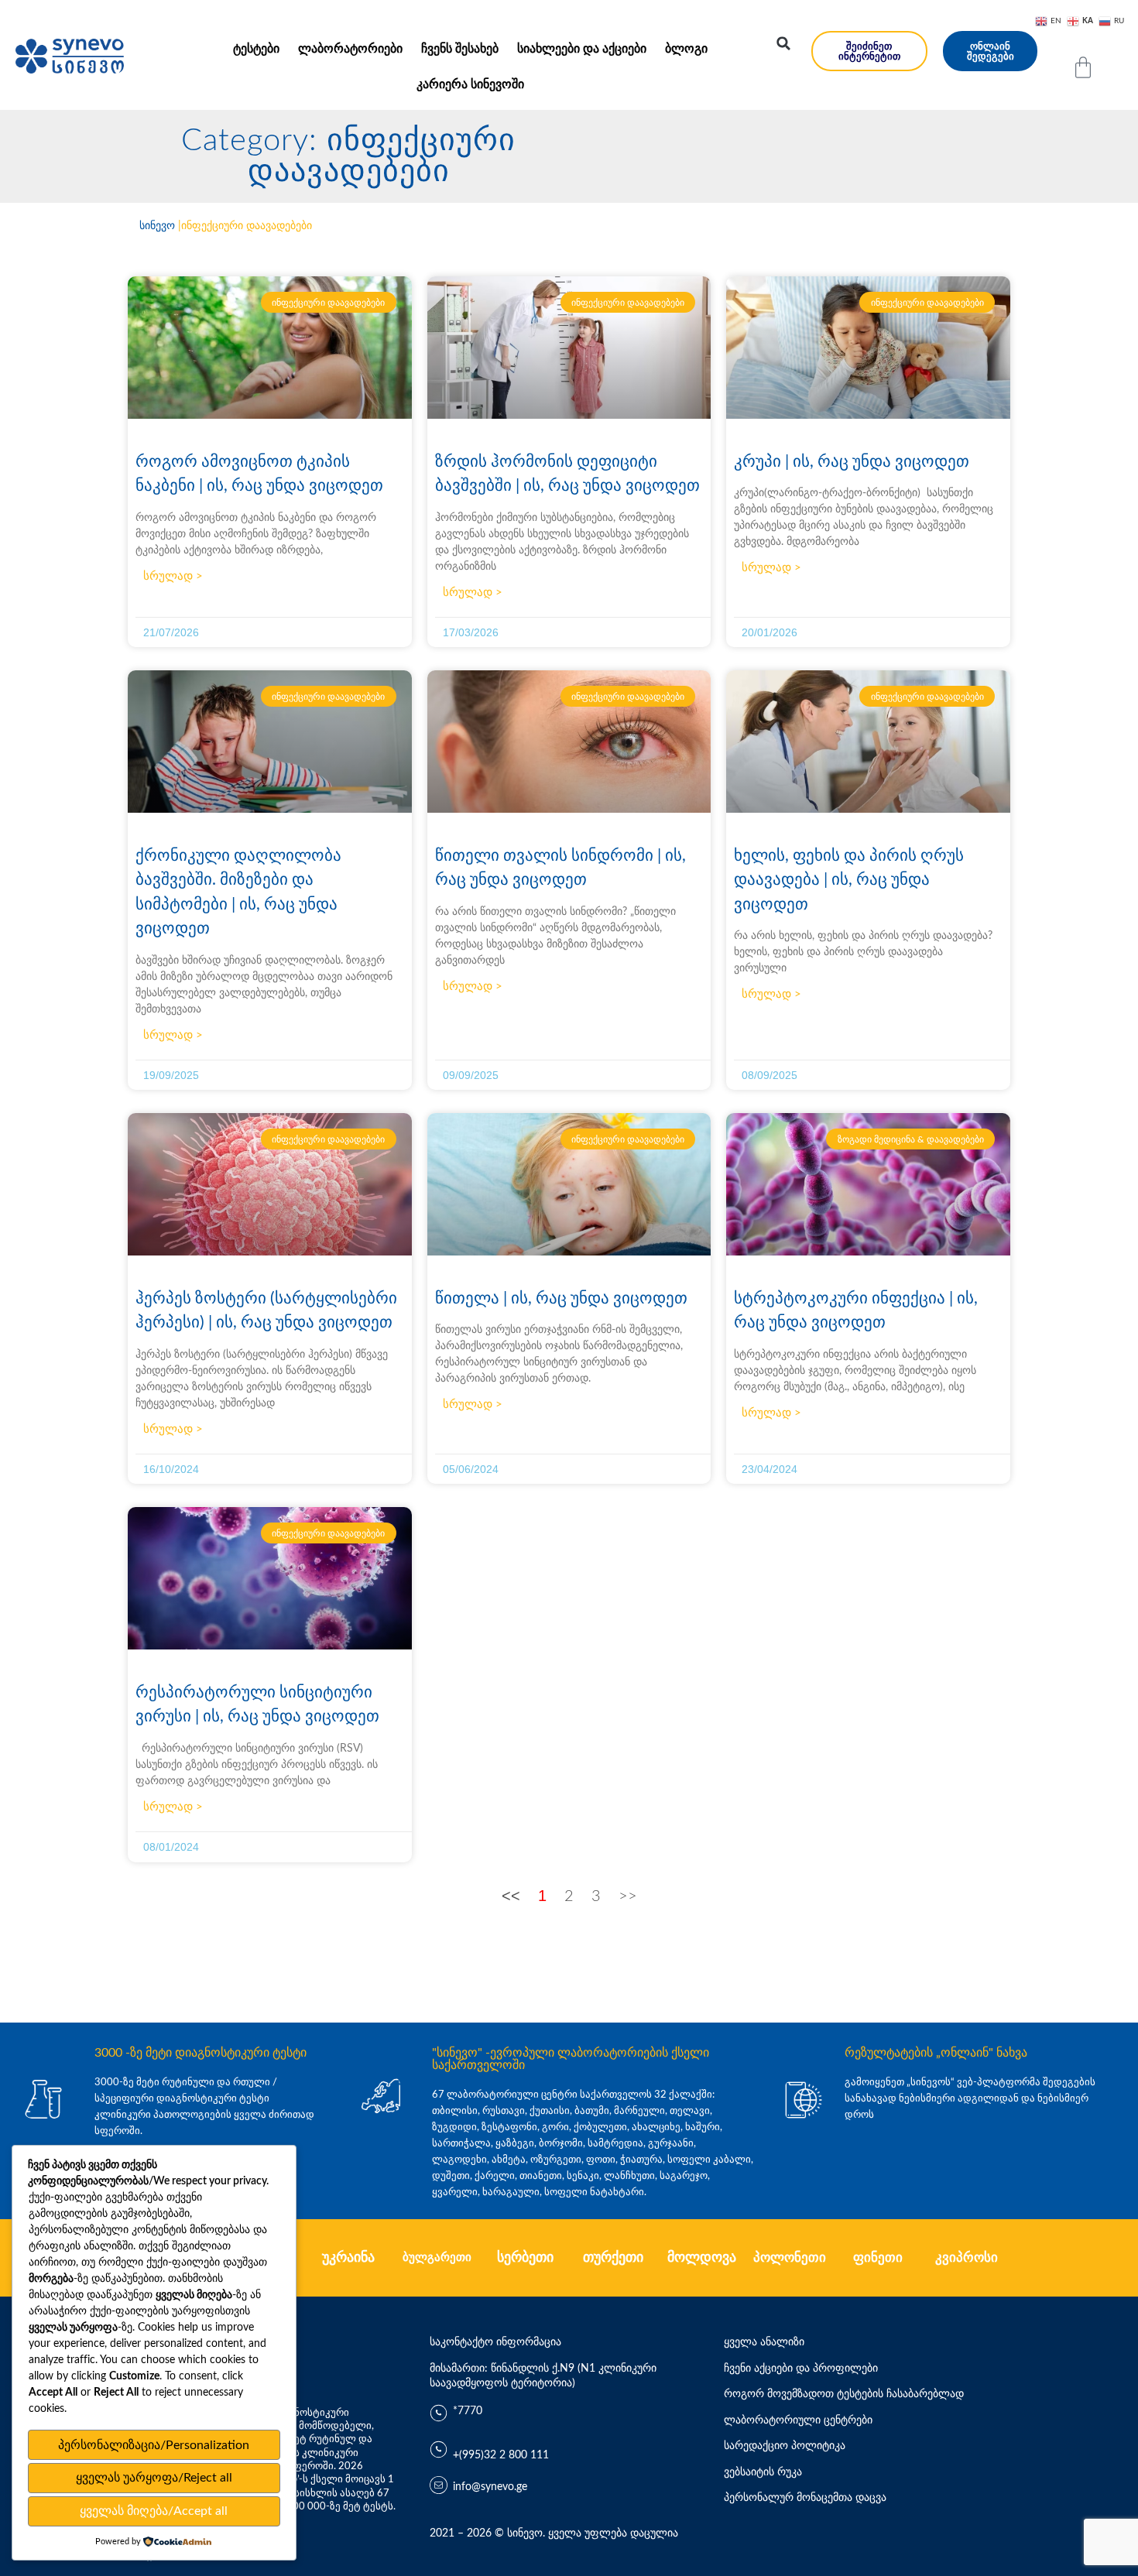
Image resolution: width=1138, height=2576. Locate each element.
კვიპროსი (967, 2257)
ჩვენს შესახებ (460, 49)
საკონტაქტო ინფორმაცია (495, 2342)
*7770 (468, 2411)
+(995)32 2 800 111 (501, 2455)
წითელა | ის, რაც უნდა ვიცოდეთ (561, 1298)
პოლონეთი (790, 2257)
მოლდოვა (702, 2258)
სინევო (157, 226)
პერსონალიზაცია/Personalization (154, 2445)
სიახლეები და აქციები (582, 49)
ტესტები (256, 49)
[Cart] (1083, 67)
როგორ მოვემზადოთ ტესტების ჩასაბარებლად (844, 2394)
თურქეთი (613, 2258)
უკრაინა (348, 2258)
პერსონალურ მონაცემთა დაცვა (805, 2498)
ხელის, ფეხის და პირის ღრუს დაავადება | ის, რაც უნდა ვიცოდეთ (849, 880)
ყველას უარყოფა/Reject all (154, 2478)
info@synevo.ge (490, 2487)
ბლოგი (686, 49)
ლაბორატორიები (350, 49)
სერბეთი (525, 2258)
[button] (783, 43)
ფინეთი (878, 2257)
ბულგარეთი (437, 2257)
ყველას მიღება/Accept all (154, 2511)
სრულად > (173, 576)
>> (628, 1896)
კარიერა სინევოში (470, 84)
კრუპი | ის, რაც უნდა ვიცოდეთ (852, 462)
